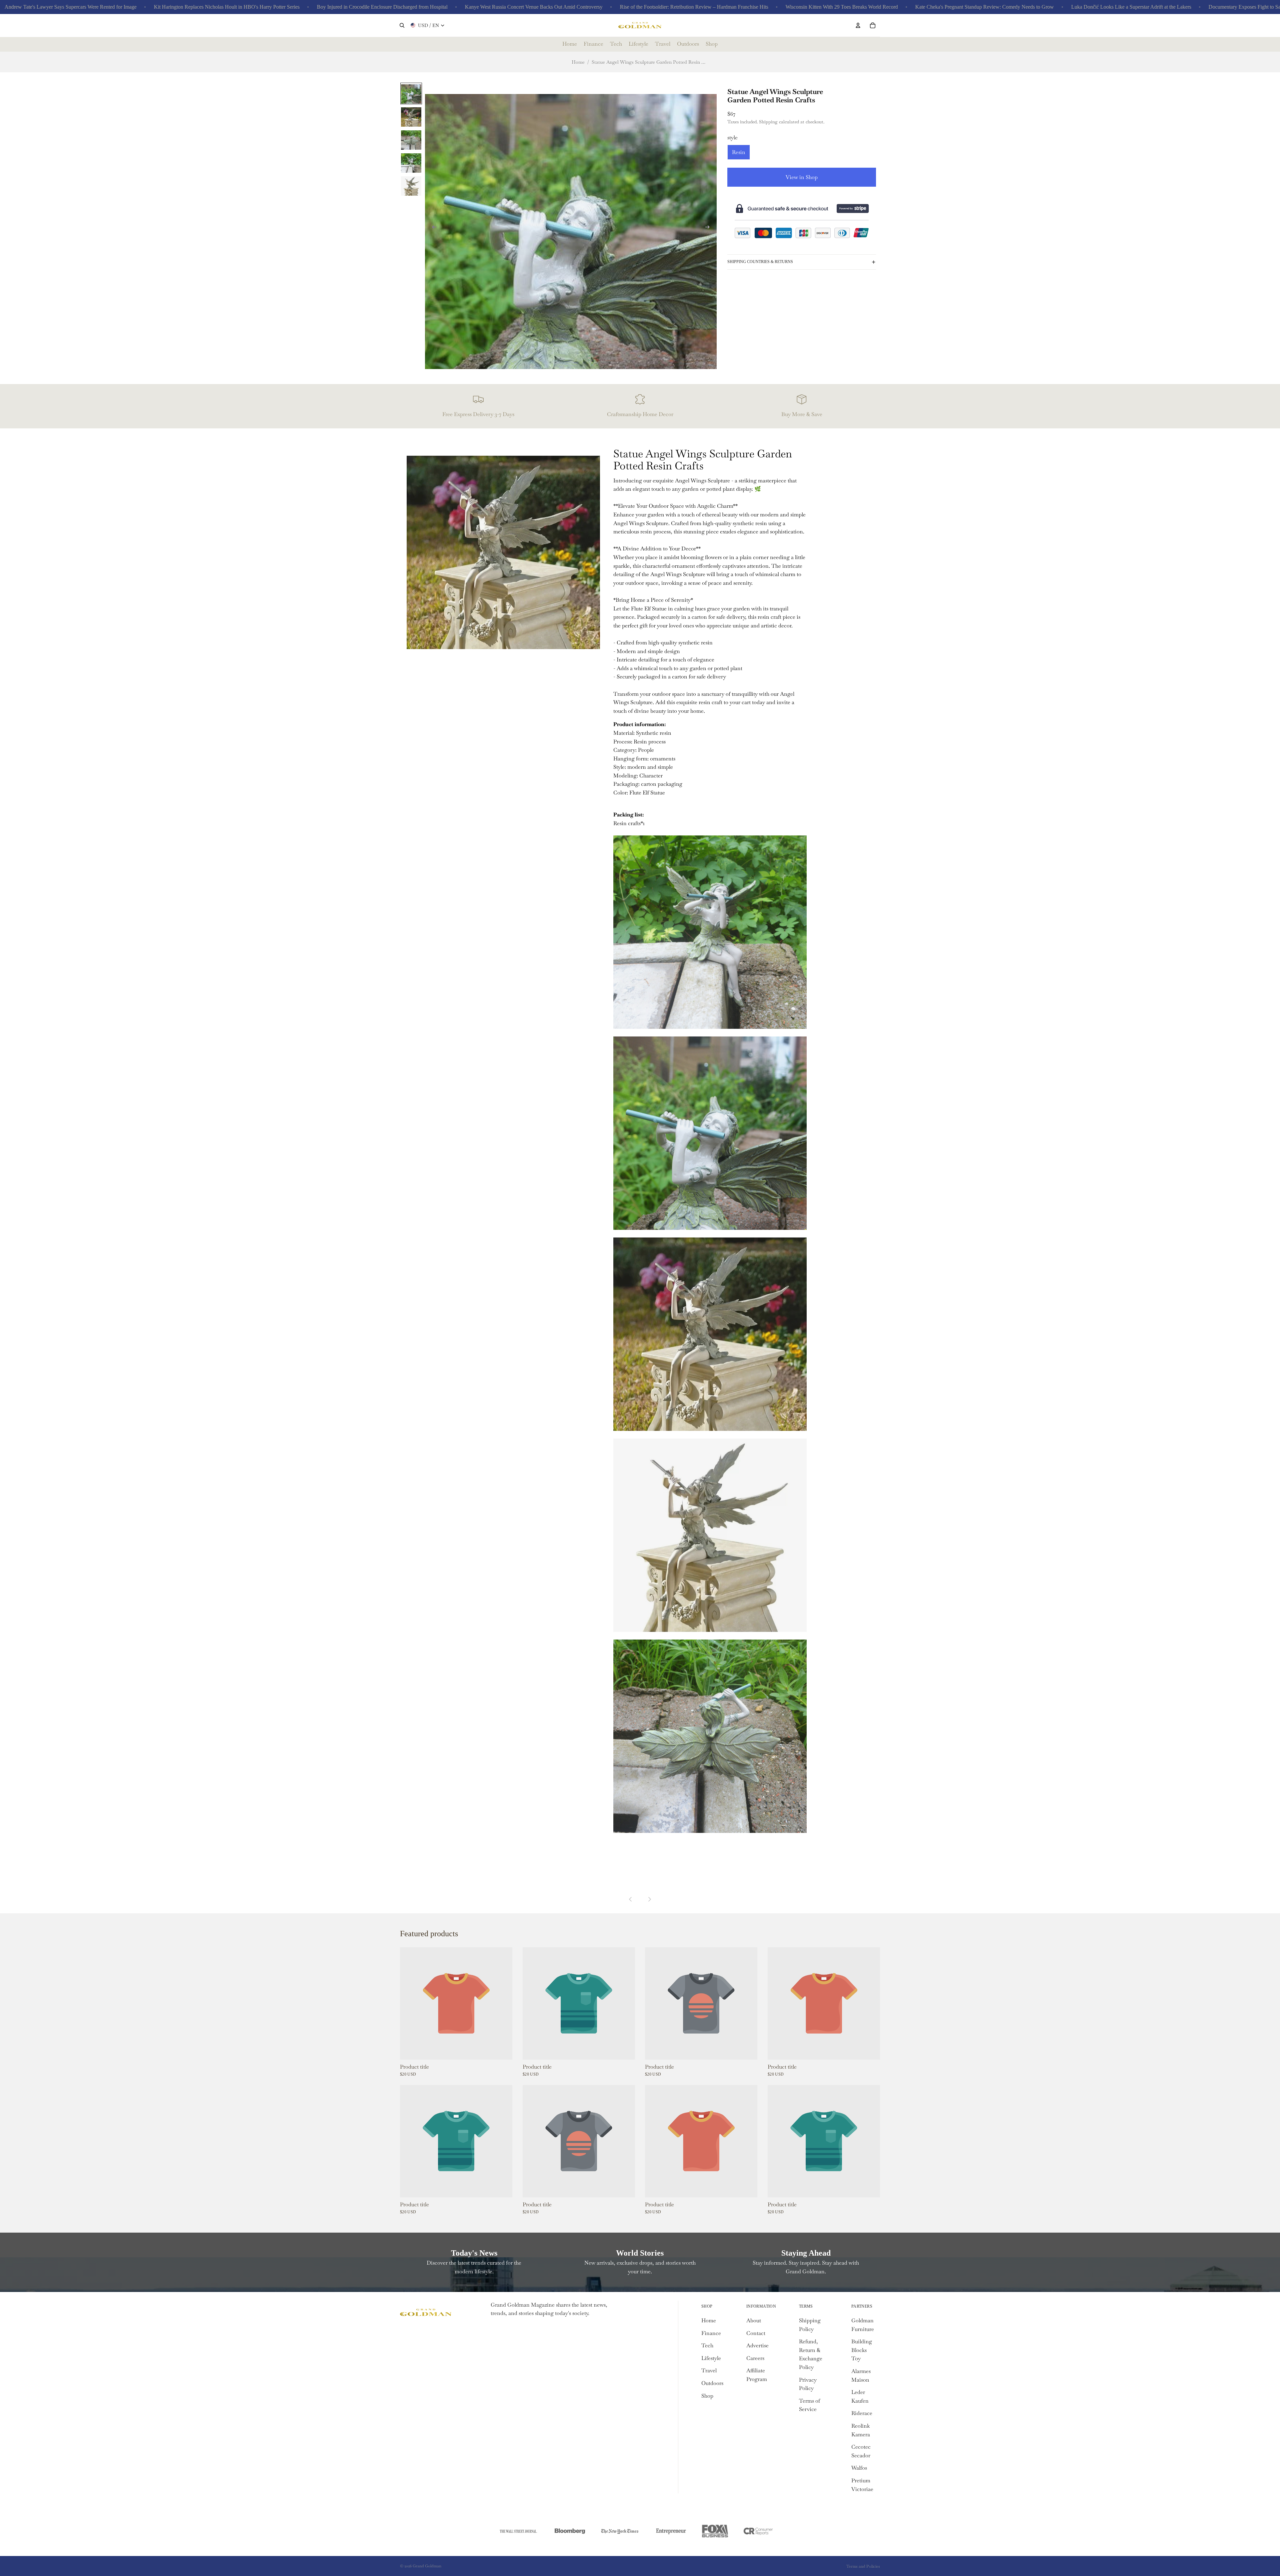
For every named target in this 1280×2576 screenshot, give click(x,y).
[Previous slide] (432, 228)
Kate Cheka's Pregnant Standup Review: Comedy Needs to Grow (854, 7)
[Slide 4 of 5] (411, 163)
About (754, 2320)
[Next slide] (709, 228)
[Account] (858, 25)
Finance (711, 2333)
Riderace (862, 2413)
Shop (707, 2396)
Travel (709, 2370)
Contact (756, 2333)
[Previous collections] (631, 1899)
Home (578, 62)
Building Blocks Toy (862, 2350)
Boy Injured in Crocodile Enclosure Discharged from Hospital (251, 7)
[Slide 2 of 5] (411, 117)
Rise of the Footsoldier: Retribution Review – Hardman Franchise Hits (563, 7)
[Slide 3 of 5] (411, 140)
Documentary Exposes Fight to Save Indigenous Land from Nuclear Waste (1156, 7)
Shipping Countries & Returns (760, 262)
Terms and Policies (863, 2566)
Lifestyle (711, 2358)
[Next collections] (649, 1899)
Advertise (757, 2345)
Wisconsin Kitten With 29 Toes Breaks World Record (711, 7)
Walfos (859, 2468)
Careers (755, 2358)
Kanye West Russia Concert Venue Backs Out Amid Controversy (403, 7)
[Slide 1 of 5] (411, 94)
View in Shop (802, 177)
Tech (707, 2345)
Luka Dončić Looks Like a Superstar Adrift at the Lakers (1000, 7)
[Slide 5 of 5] (411, 186)
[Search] (402, 25)
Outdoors (712, 2383)
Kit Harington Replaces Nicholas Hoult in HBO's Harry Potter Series (96, 7)
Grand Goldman (427, 2566)
